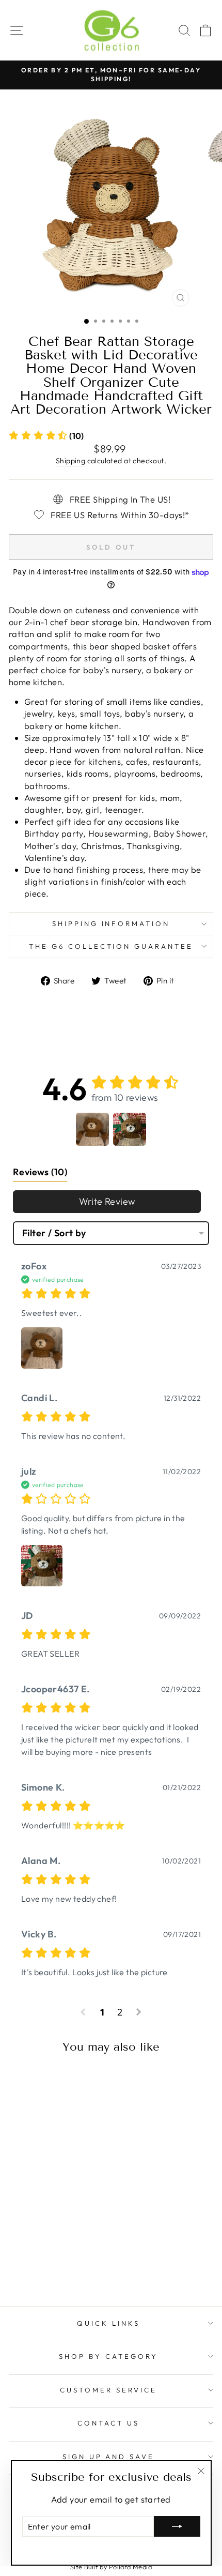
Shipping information (111, 923)
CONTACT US (108, 2423)
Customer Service (108, 2390)
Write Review (107, 1201)
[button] (46, 436)
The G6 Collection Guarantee (111, 946)
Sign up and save (109, 2457)
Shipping (70, 461)
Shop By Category (108, 2356)
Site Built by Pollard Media (111, 2567)
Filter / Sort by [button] (54, 1233)
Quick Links (108, 2323)
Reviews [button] (40, 1172)
